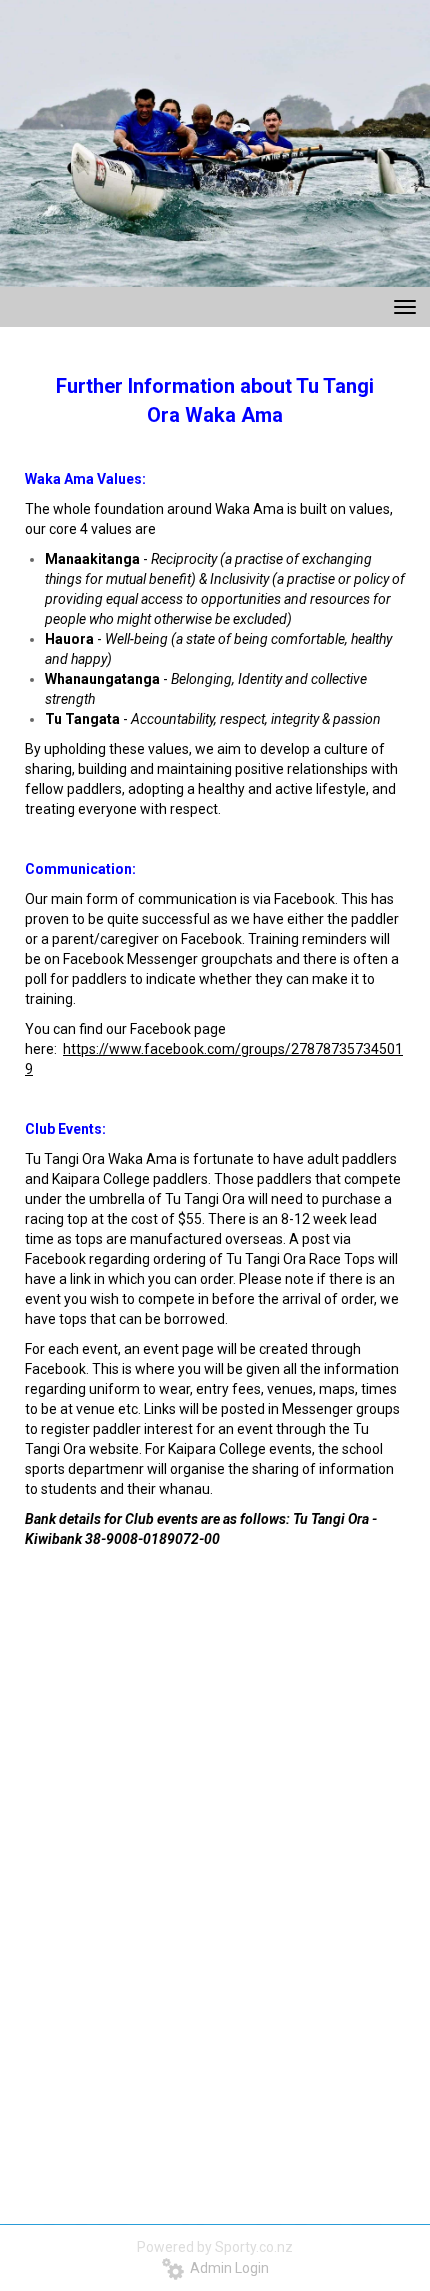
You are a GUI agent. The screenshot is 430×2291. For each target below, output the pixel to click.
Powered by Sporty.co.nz (215, 2247)
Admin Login (226, 2268)
